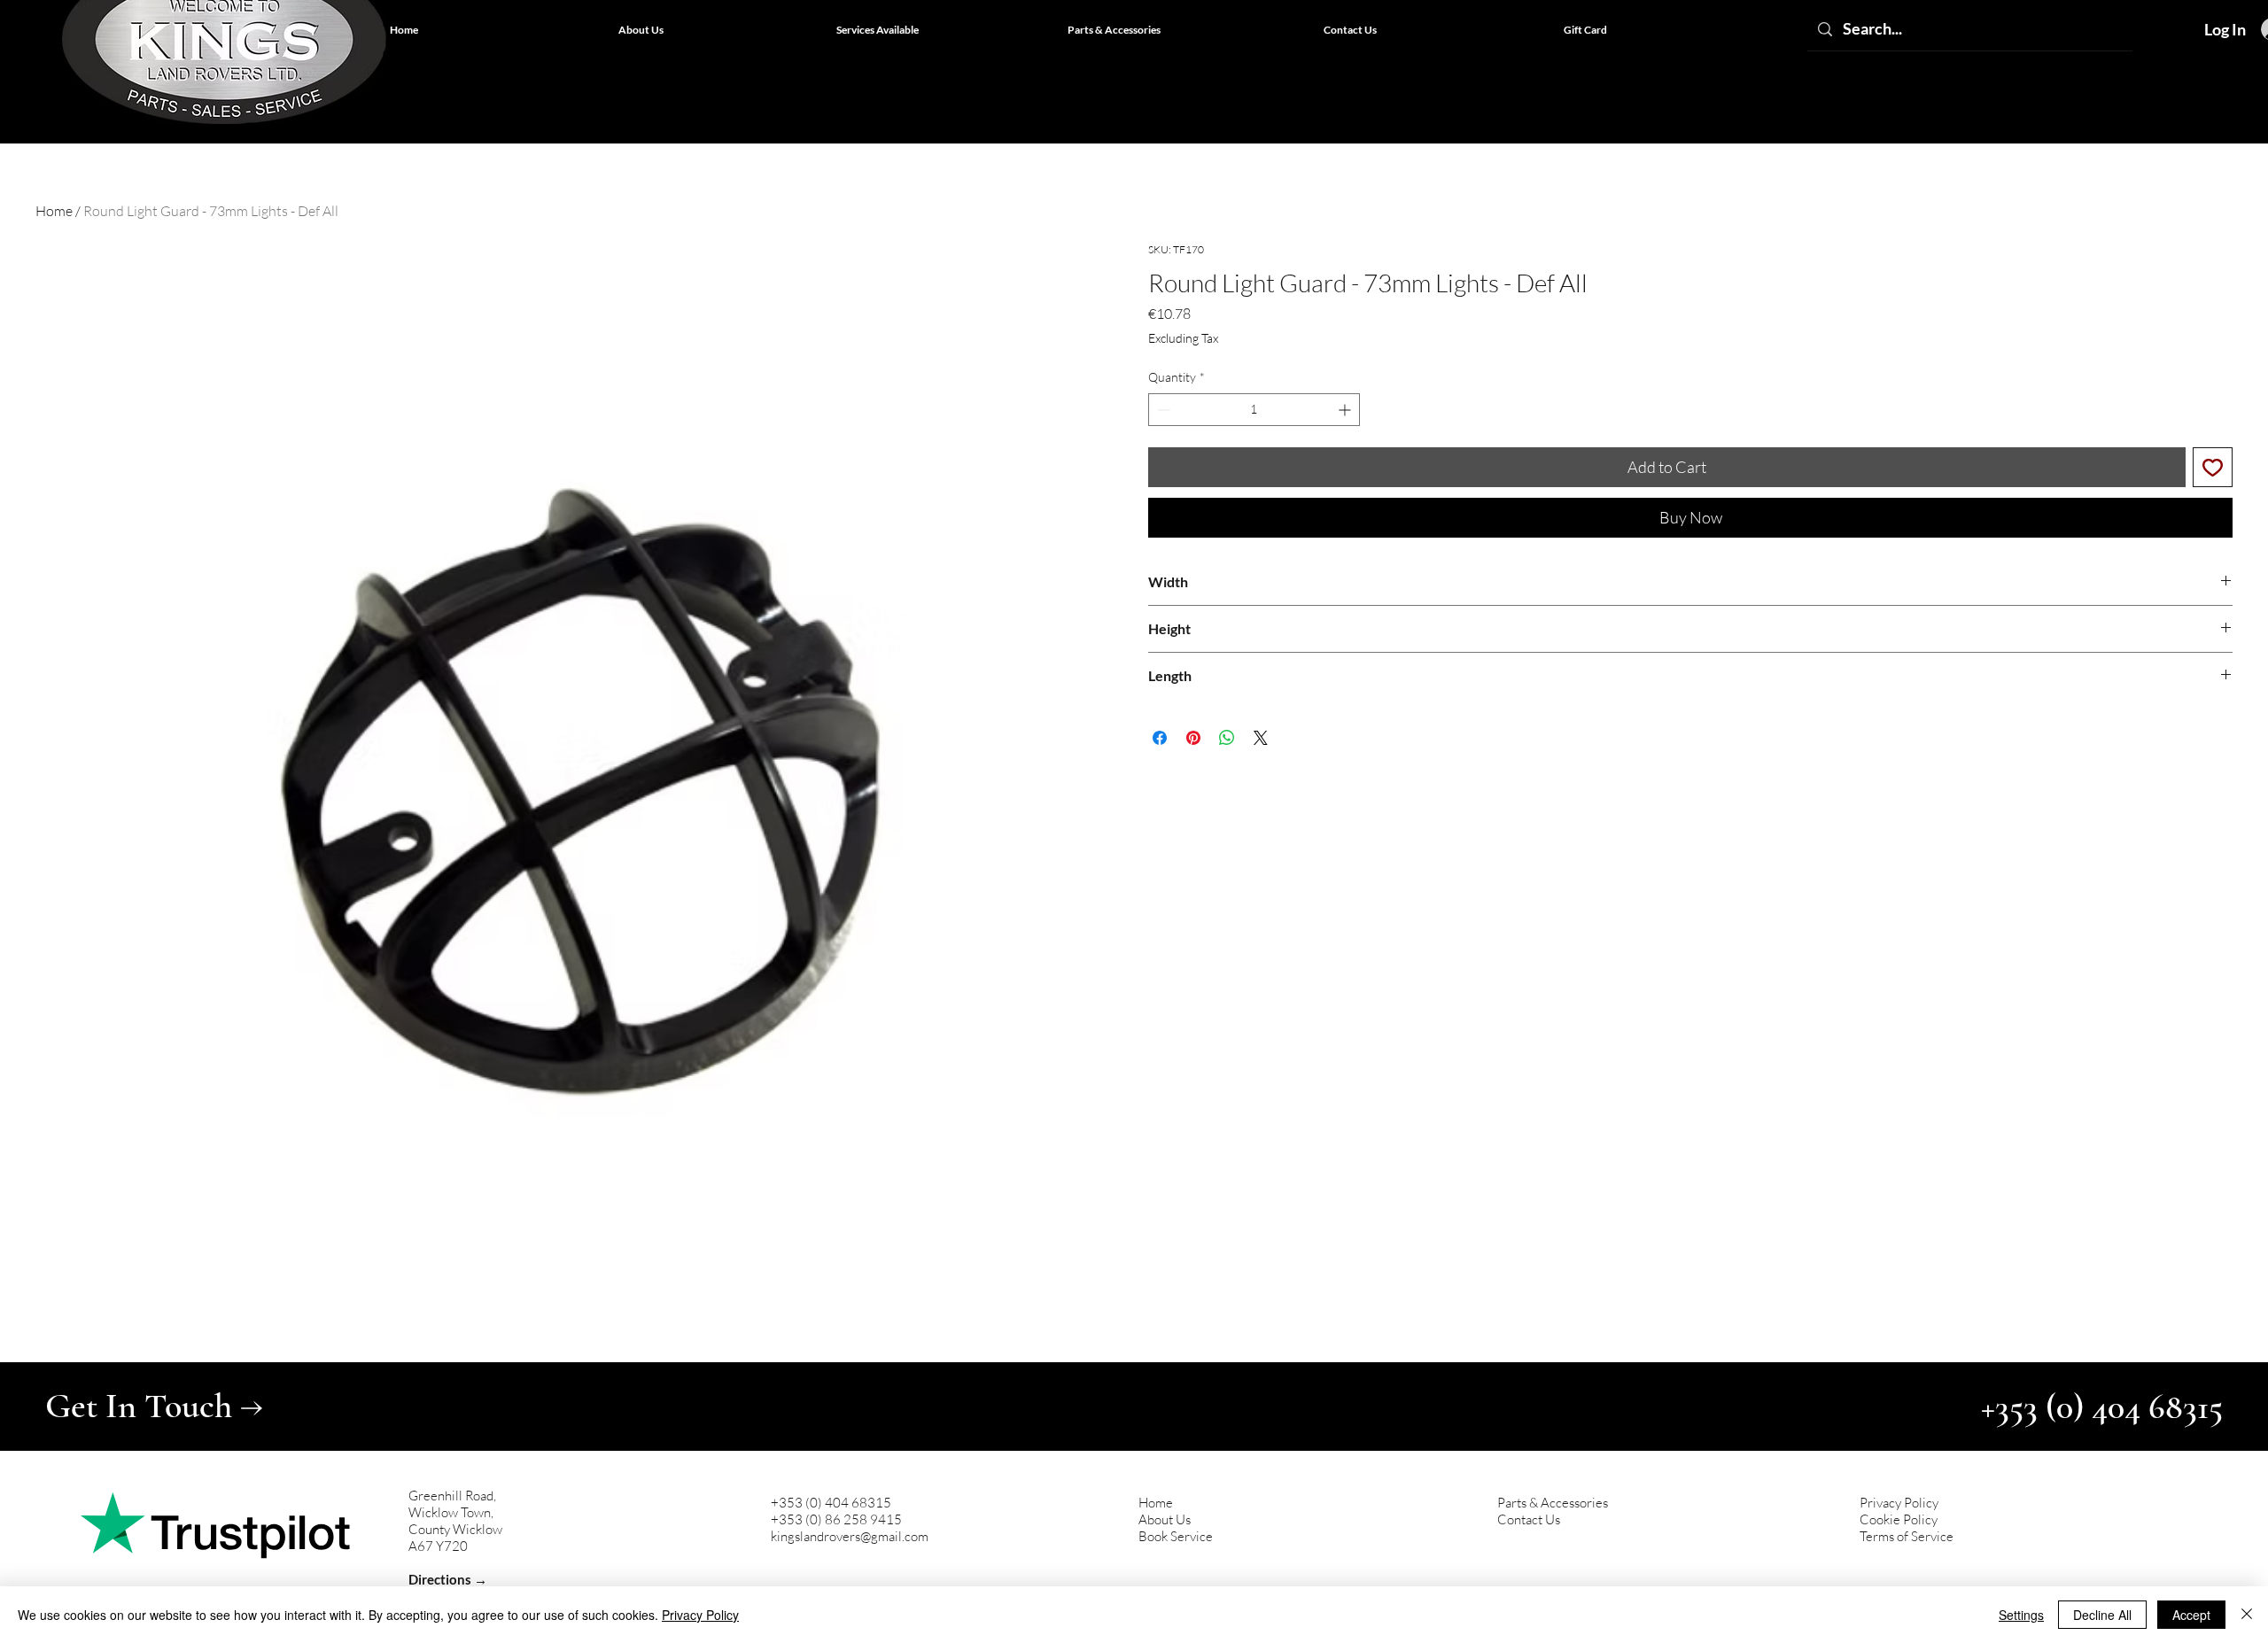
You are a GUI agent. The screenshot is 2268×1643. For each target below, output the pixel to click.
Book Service (1176, 1536)
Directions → (448, 1579)
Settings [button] (2021, 1615)
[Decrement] (1162, 410)
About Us (1165, 1519)
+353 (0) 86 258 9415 (836, 1519)
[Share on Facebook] (1160, 738)
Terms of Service (1907, 1536)
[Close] (2247, 1615)
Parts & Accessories (1553, 1503)
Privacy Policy (1899, 1503)
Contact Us (1529, 1519)
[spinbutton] (1254, 410)
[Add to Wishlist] (2213, 467)
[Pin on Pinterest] (1193, 738)
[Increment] (1346, 410)
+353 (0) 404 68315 (831, 1503)
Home (54, 211)
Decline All (2102, 1615)
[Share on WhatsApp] (1227, 738)
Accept (2191, 1615)
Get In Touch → (154, 1406)
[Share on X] (1261, 738)
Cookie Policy (1899, 1519)
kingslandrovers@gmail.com (850, 1536)
